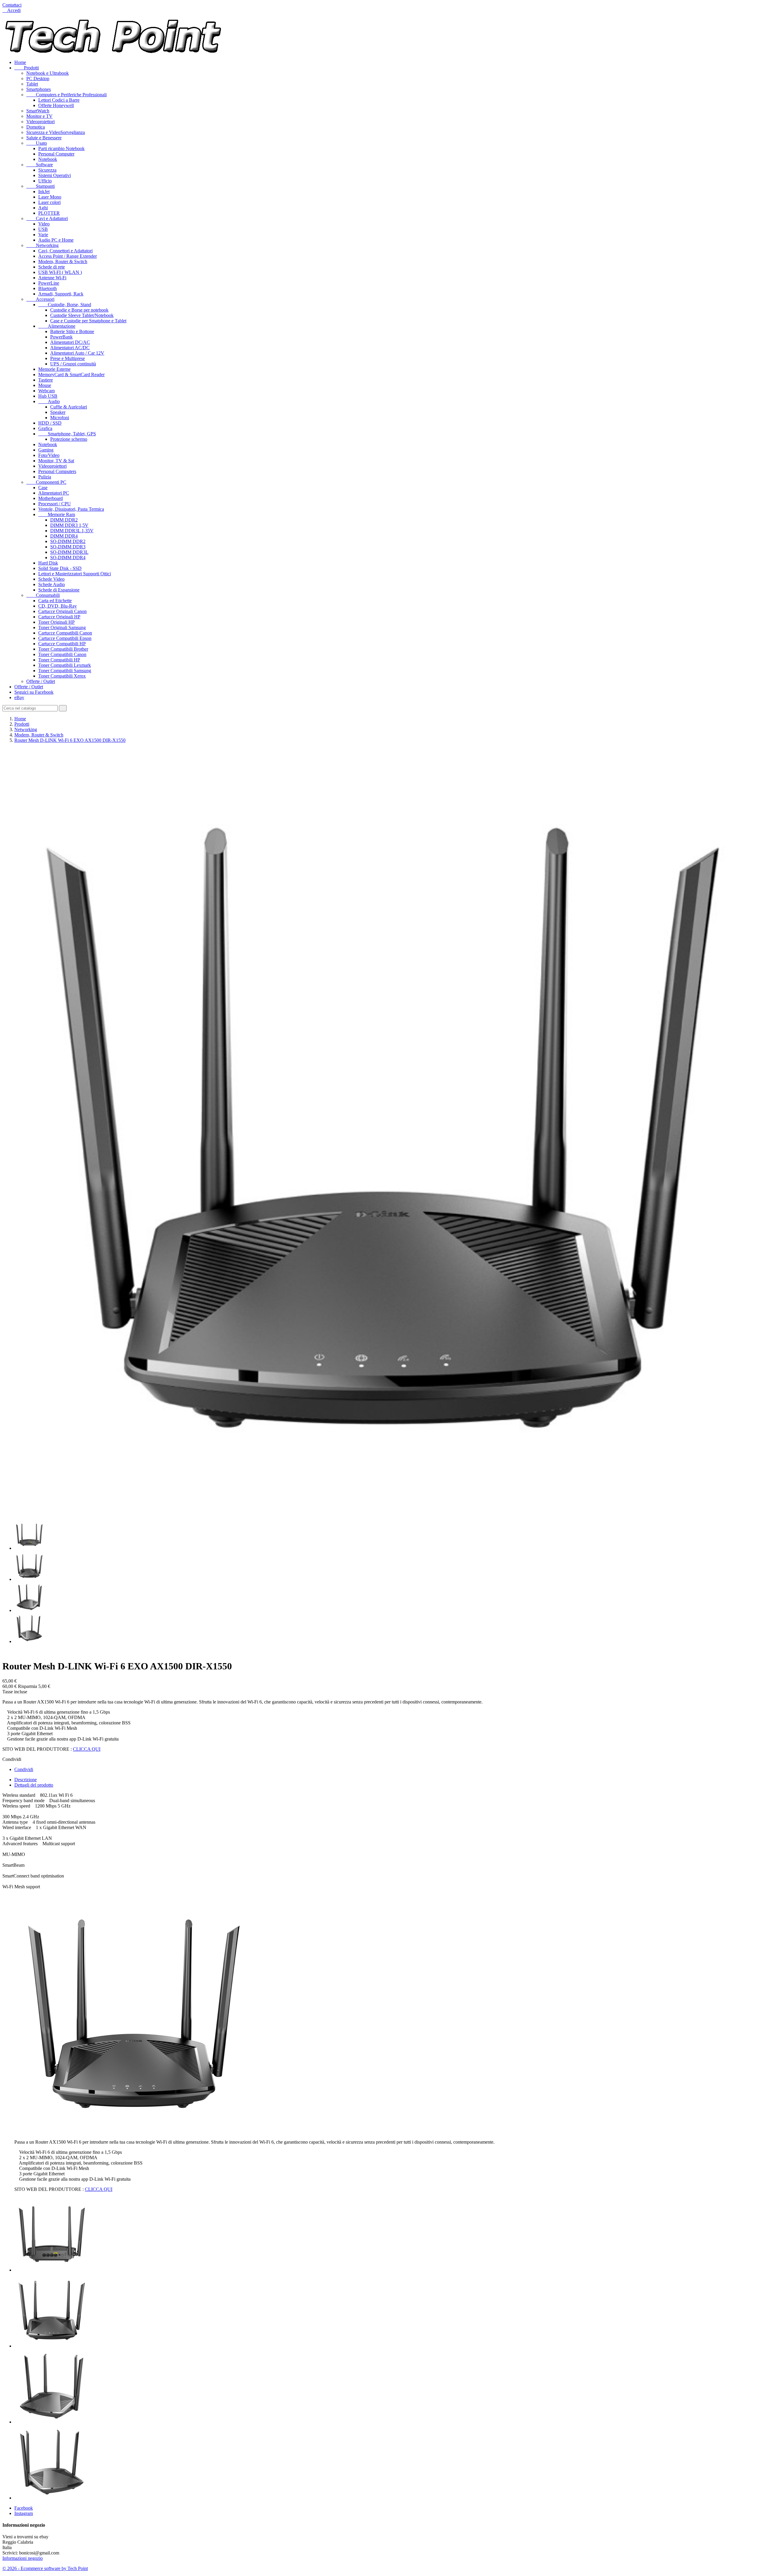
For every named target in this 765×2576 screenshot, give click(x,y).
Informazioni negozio (23, 2558)
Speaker (58, 412)
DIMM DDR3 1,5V (69, 525)
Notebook (48, 159)
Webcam (46, 391)
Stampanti (40, 186)
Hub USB (48, 396)
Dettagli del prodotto (34, 1785)
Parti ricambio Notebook (61, 148)
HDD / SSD (50, 423)
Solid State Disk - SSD (60, 568)
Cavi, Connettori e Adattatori (65, 251)
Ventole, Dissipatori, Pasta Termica (71, 509)
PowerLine (49, 283)
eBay (19, 697)
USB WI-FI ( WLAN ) (60, 272)
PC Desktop (38, 78)
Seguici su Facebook (34, 692)
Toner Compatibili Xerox (62, 676)
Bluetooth (48, 288)
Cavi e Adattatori (47, 218)
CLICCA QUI (87, 1749)
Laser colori (49, 202)
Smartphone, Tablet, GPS (67, 434)
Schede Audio (52, 584)
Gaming (46, 450)
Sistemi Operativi (55, 175)
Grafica (45, 428)
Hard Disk (48, 563)
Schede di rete (52, 267)
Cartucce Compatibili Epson (65, 638)
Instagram (24, 2513)
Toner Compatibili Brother (63, 649)
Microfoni (60, 418)
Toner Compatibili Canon (62, 654)
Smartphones (39, 89)
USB (43, 229)
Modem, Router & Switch (63, 261)
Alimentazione (57, 326)
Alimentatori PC (54, 493)
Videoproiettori (40, 122)
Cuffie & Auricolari (69, 407)
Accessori (40, 299)
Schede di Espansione (59, 590)
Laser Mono (50, 197)
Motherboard (51, 498)
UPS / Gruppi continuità (73, 364)
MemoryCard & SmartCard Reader (71, 375)
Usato (37, 143)
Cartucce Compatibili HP (62, 644)
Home (20, 62)
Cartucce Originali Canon (62, 611)
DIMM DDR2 (64, 520)
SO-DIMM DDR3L (69, 552)
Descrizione (26, 1780)
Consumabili (43, 595)
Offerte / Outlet (41, 681)
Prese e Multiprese (68, 358)
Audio (49, 401)
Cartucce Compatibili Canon (65, 633)
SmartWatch (38, 111)
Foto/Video (49, 455)
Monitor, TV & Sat (56, 461)
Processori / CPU (55, 504)
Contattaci (12, 5)
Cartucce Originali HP (59, 617)
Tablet (32, 84)
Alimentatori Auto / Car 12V (77, 353)
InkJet (44, 192)
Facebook (24, 2508)
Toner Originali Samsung (62, 627)
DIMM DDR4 (64, 536)
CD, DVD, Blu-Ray (58, 606)
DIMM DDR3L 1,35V (72, 531)
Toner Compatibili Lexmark (65, 665)
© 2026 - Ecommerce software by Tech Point (45, 2568)
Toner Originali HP (56, 622)
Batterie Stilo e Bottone (72, 331)
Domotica (36, 127)
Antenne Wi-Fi (52, 278)
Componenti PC (46, 482)
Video (44, 224)
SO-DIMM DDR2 (68, 541)
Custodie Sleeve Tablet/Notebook (82, 315)
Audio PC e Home (56, 240)
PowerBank (61, 337)
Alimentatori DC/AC (70, 342)
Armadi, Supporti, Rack (61, 294)
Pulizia (45, 477)
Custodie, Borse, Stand (65, 305)
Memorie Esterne (54, 369)
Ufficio (45, 181)
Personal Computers (57, 471)
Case (43, 488)
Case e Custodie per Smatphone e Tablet (88, 321)
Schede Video (51, 579)
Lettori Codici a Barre (59, 100)
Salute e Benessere (44, 138)
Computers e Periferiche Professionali (66, 95)
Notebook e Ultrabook (48, 73)
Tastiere (46, 380)
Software (40, 165)
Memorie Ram (57, 514)
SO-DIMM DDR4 (68, 558)
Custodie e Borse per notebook (79, 310)
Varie (43, 235)
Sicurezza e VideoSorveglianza (56, 132)
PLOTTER (49, 213)
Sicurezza (47, 170)
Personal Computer (56, 154)
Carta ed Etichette (55, 601)
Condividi (24, 1769)
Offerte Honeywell (56, 105)
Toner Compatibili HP (59, 660)
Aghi (43, 208)
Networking (42, 245)
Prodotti (27, 68)
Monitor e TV (39, 116)
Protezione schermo (69, 439)
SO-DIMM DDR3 (68, 547)
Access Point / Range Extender (68, 256)
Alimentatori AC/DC (70, 348)
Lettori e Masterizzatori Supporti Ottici (75, 574)
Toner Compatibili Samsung (65, 671)
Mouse (45, 385)
